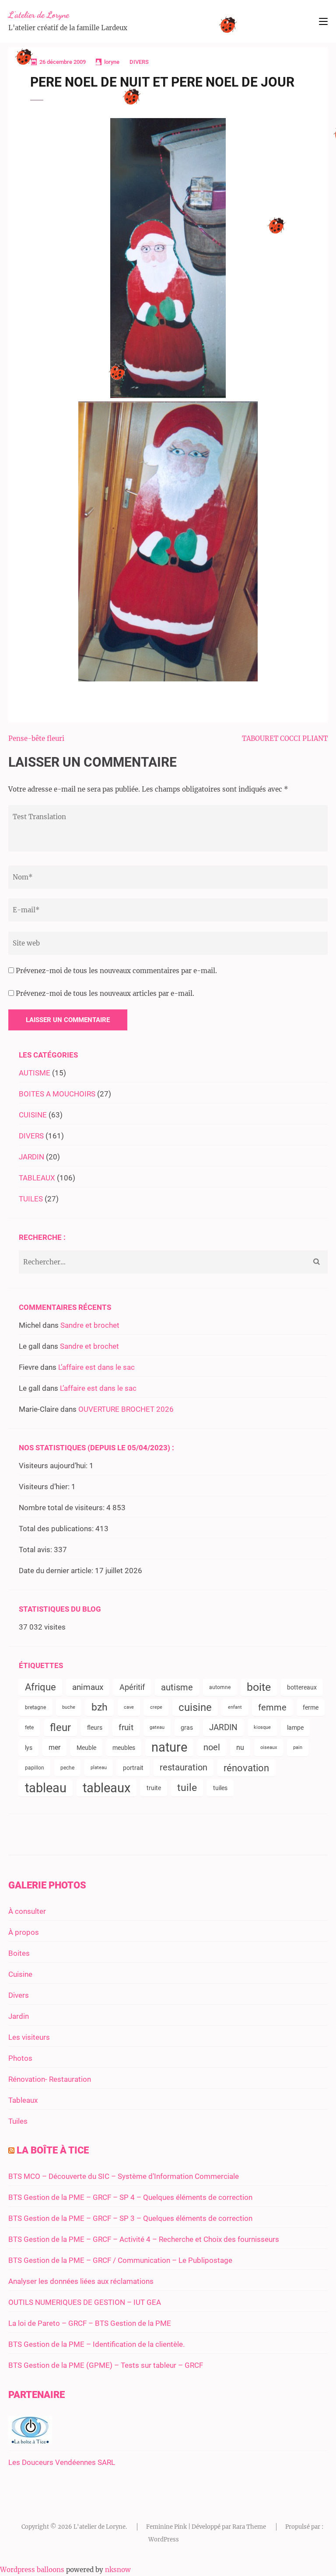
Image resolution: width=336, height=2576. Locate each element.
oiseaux (269, 1747)
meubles (124, 1748)
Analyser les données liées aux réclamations (81, 2281)
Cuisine (20, 1974)
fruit (126, 1728)
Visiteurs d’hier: (45, 1487)
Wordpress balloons (32, 2570)
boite (259, 1687)
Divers (19, 1995)
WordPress (164, 2539)
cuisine (195, 1707)
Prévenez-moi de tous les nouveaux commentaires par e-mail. (116, 971)
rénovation (246, 1768)
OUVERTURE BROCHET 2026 (126, 1409)
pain (298, 1747)
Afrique (40, 1687)
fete (29, 1728)
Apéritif (132, 1687)
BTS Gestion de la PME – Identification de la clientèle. (96, 2344)
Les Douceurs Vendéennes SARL (62, 2462)
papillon (35, 1768)
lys (29, 1748)
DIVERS (139, 62)
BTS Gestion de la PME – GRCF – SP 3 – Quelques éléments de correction (130, 2218)
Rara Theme (249, 2527)
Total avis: (36, 1550)
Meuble (86, 1748)
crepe (156, 1707)
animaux (88, 1687)
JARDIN (31, 1157)
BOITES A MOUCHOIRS (57, 1094)
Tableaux (23, 2100)
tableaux (107, 1788)
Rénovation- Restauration (50, 2079)
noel (212, 1747)
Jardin (19, 2016)
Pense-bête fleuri (36, 738)
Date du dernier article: (57, 1571)
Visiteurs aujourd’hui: (54, 1466)
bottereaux (302, 1687)
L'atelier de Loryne (39, 15)
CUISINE (33, 1115)
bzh (100, 1707)
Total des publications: (57, 1529)
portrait (133, 1768)
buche (69, 1707)
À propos (24, 1932)
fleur (60, 1728)
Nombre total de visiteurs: (63, 1508)
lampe (295, 1728)
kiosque (262, 1727)
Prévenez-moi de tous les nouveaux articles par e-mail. (105, 993)
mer (54, 1747)
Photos (20, 2058)
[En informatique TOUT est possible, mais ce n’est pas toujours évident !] (30, 2441)
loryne (112, 62)
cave (129, 1707)
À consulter (27, 1911)
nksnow (118, 2570)
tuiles (220, 1788)
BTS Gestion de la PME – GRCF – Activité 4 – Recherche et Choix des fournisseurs (144, 2239)
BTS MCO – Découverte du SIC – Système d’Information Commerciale (124, 2176)
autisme (177, 1687)
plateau (99, 1768)
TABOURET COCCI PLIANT (285, 738)
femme (272, 1707)
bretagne (35, 1707)
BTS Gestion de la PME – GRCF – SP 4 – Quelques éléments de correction (130, 2197)
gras (187, 1728)
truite (154, 1788)
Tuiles (18, 2121)
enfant (235, 1707)
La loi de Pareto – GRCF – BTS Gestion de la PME (90, 2323)
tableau (46, 1788)
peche (67, 1768)
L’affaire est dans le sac (96, 1367)
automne (220, 1687)
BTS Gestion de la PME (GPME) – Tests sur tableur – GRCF (106, 2365)
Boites (19, 1953)
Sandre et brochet (90, 1325)
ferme (311, 1707)
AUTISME (35, 1073)
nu (240, 1747)
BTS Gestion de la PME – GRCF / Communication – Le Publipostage (120, 2260)
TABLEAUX (37, 1178)
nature (169, 1747)
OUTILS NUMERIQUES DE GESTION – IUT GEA (85, 2302)
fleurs (95, 1728)
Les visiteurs (29, 2037)
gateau (157, 1727)
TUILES (31, 1199)
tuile (187, 1788)
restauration (184, 1768)
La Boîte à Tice (53, 2150)
